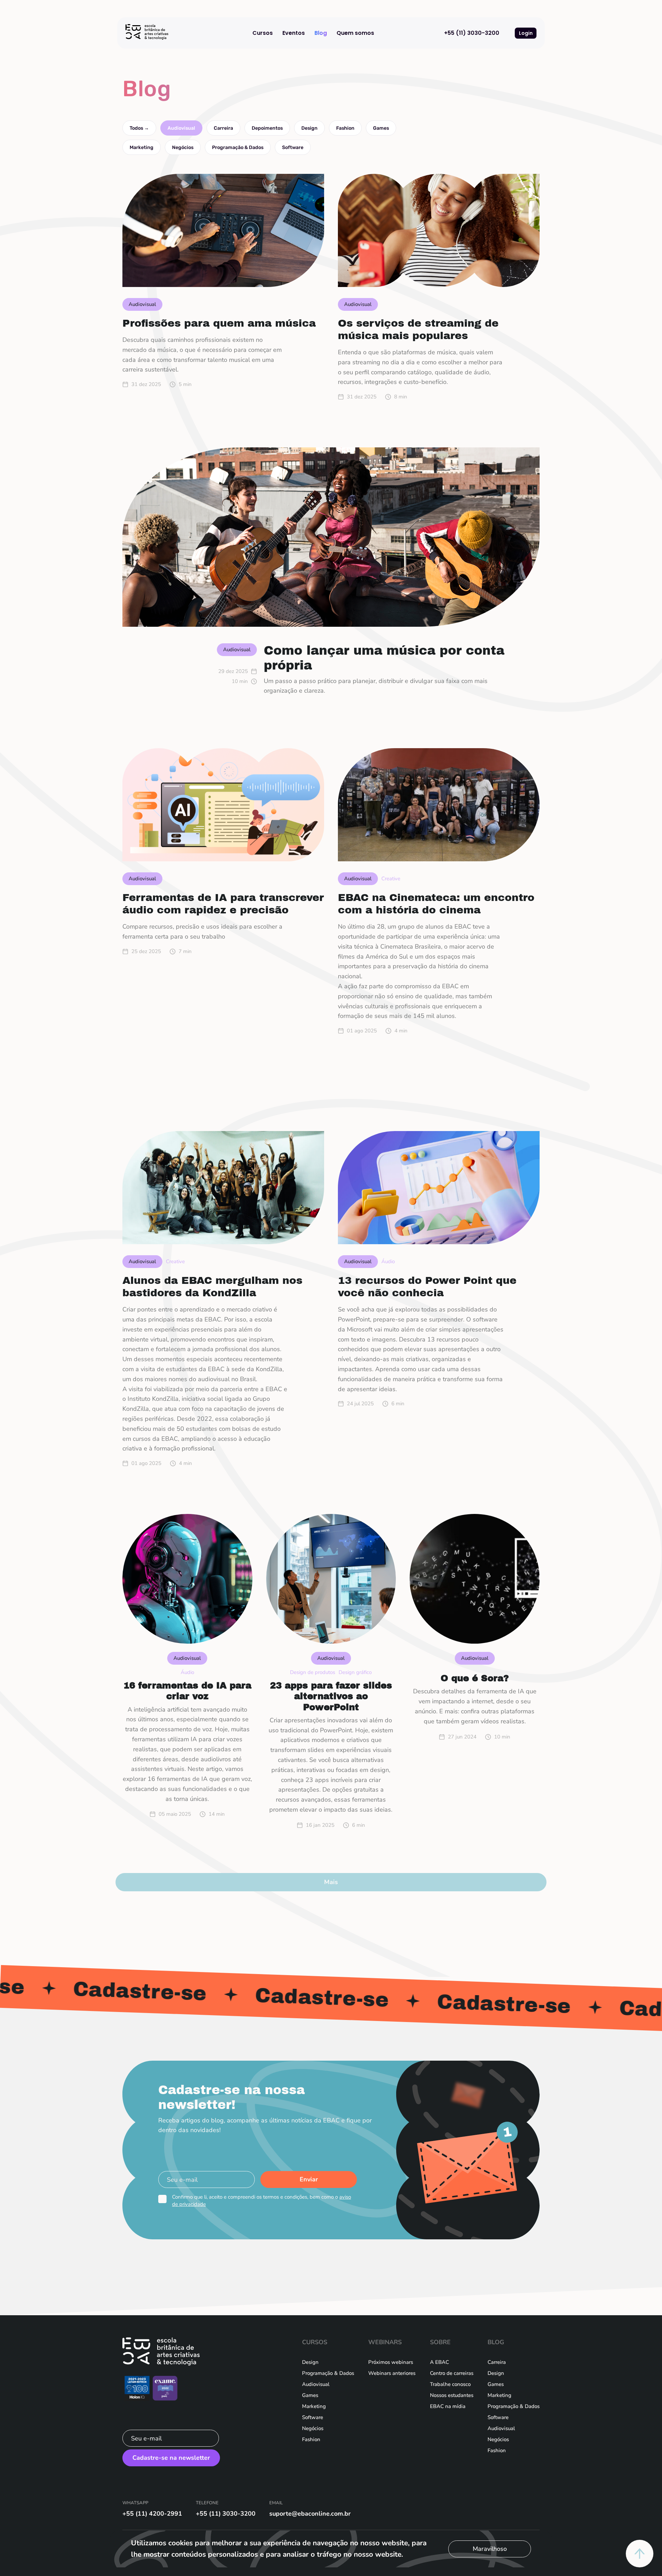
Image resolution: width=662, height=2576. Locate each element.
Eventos (294, 33)
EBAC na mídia (448, 2406)
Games (381, 128)
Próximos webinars (391, 2362)
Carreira (223, 128)
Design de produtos (313, 1672)
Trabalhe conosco (450, 2384)
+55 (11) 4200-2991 (152, 2514)
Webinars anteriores (392, 2373)
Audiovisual (181, 128)
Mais (331, 1882)
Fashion (345, 128)
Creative (391, 879)
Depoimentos (267, 128)
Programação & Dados (238, 147)
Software (293, 147)
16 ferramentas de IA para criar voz (187, 1691)
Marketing (142, 147)
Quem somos (355, 33)
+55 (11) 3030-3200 (472, 33)
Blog (321, 33)
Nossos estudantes (452, 2395)
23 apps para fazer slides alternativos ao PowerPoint (331, 1696)
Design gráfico (355, 1672)
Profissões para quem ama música (219, 323)
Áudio (388, 1261)
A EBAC (439, 2362)
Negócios (183, 147)
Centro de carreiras (452, 2373)
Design (309, 128)
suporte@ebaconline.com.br (310, 2514)
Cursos (263, 33)
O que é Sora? (475, 1678)
